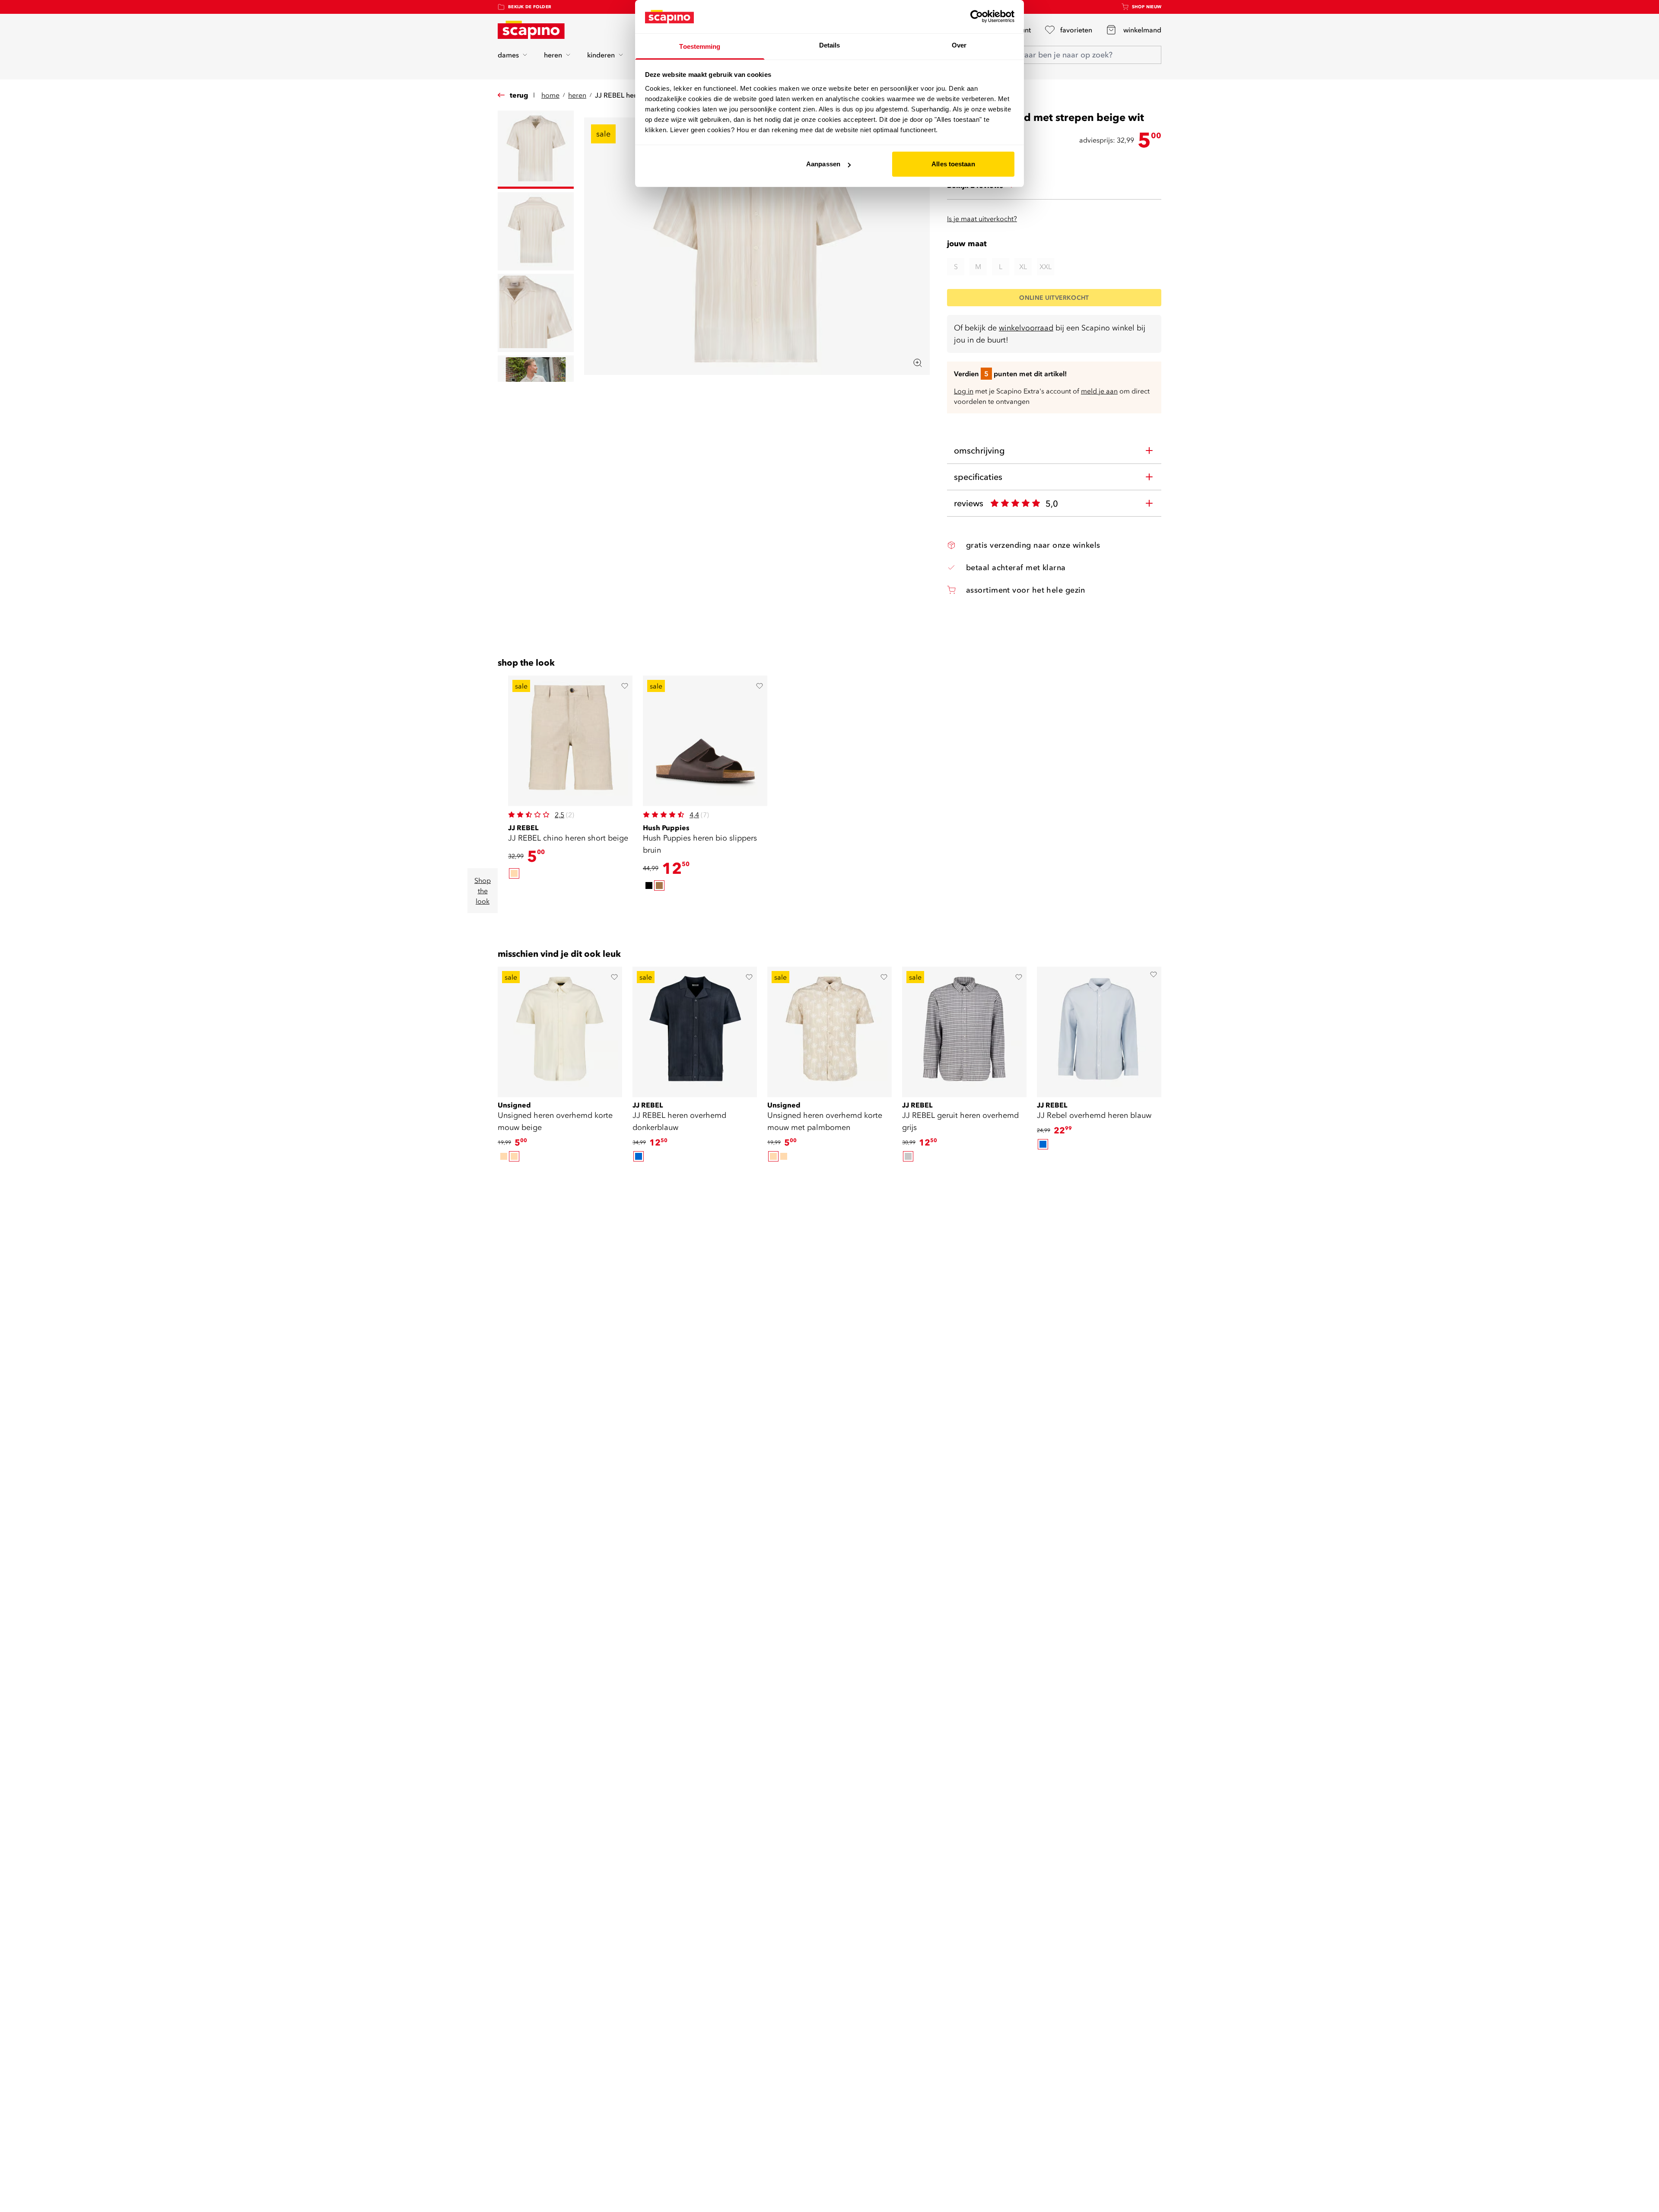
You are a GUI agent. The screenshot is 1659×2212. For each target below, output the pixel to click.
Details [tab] (830, 45)
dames (508, 55)
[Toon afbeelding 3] (536, 313)
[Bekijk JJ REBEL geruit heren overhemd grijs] (964, 1029)
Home (550, 95)
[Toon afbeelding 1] (536, 150)
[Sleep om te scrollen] (638, 907)
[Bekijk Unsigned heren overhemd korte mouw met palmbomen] (829, 1029)
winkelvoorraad (1026, 328)
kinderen (601, 55)
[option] (514, 873)
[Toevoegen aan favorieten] (625, 686)
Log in (964, 391)
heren (553, 55)
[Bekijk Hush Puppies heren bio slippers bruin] (705, 741)
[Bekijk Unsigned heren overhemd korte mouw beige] (560, 1029)
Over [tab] (959, 45)
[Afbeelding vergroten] (918, 363)
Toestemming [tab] (700, 46)
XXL (1046, 267)
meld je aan (1099, 391)
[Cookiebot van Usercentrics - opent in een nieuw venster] (977, 16)
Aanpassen (823, 164)
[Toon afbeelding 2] (536, 231)
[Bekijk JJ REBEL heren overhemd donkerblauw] (695, 1029)
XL (1023, 267)
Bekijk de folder (530, 7)
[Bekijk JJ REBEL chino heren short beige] (570, 741)
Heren (577, 95)
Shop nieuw (1147, 7)
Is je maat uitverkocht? (982, 219)
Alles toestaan (953, 164)
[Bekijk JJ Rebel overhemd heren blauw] (1099, 1029)
